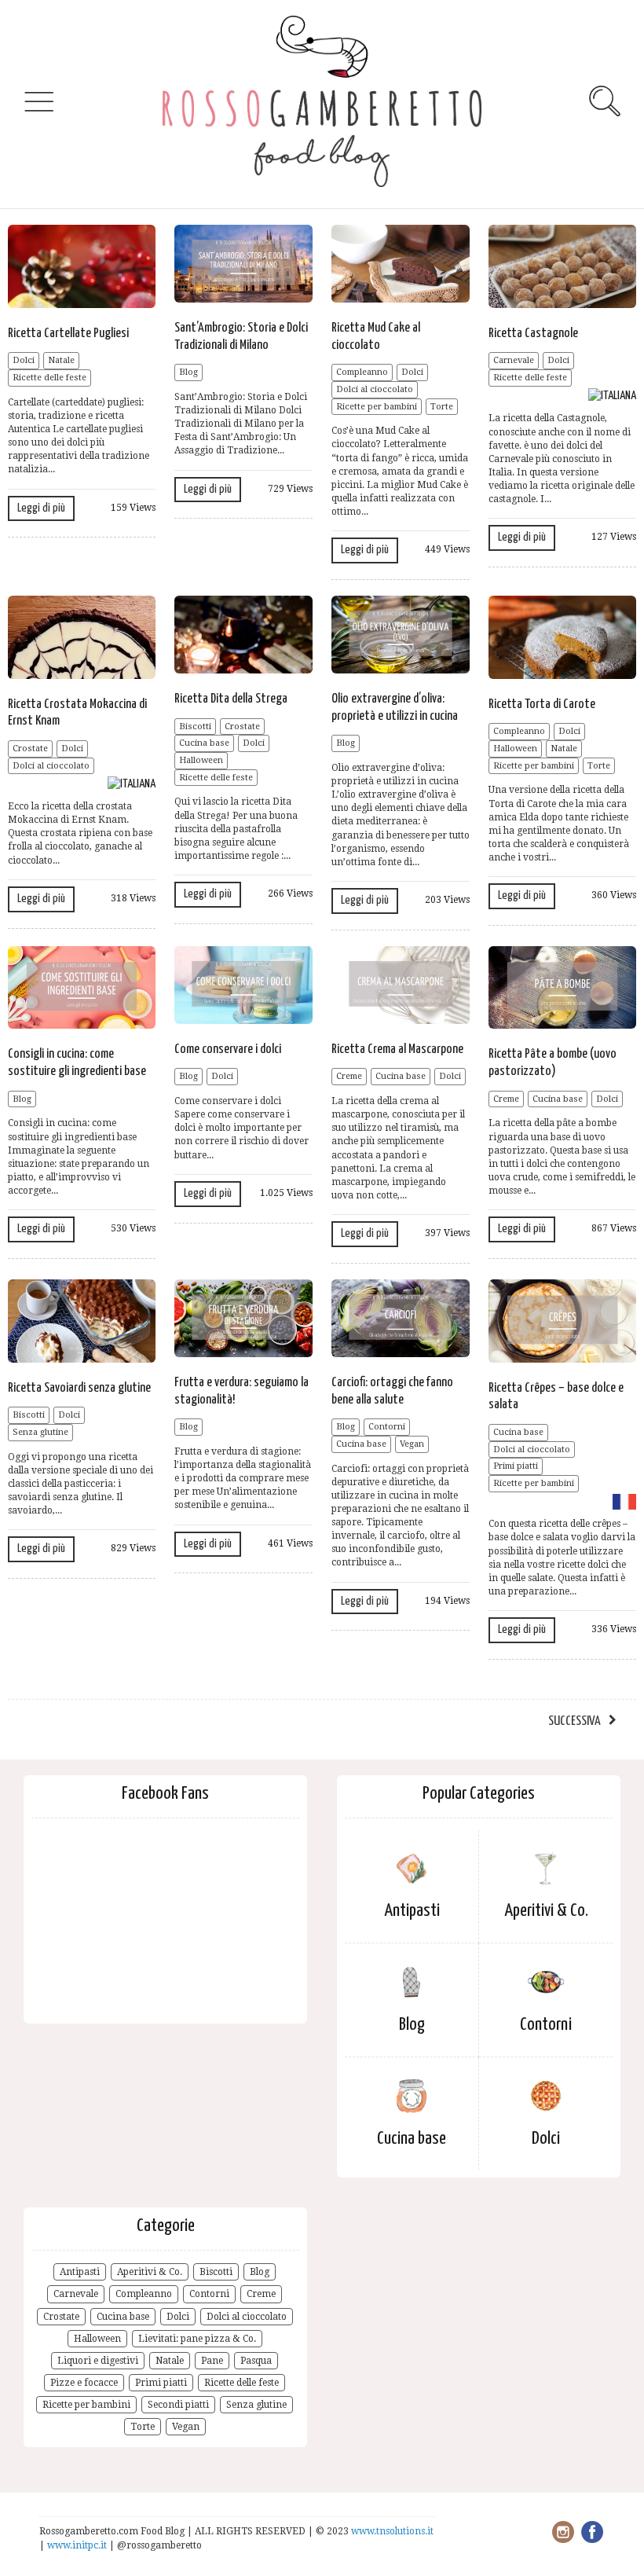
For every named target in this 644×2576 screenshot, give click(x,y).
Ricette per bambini (377, 407)
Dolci (24, 360)
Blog (188, 372)
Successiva (574, 1721)
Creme (349, 1076)
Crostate (30, 749)
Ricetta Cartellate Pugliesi (68, 334)
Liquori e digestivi (98, 2361)
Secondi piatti (178, 2405)
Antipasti (412, 1911)
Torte (442, 407)
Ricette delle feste (49, 378)
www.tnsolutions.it (392, 2531)
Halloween (201, 760)
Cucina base (204, 743)
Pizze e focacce (84, 2383)
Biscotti (195, 727)
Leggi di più (41, 508)
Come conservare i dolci (228, 1049)
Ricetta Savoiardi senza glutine (79, 1388)
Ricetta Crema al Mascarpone (397, 1049)
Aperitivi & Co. (546, 1911)
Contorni (387, 1427)
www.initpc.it (78, 2545)
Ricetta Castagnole (533, 334)
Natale (61, 360)
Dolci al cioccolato (375, 389)
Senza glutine (40, 1432)
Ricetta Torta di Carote (542, 705)
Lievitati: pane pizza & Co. (197, 2339)
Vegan (412, 1444)
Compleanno (362, 372)
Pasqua (256, 2361)
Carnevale (514, 360)
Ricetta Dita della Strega (231, 699)
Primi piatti (516, 1466)
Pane (212, 2361)
